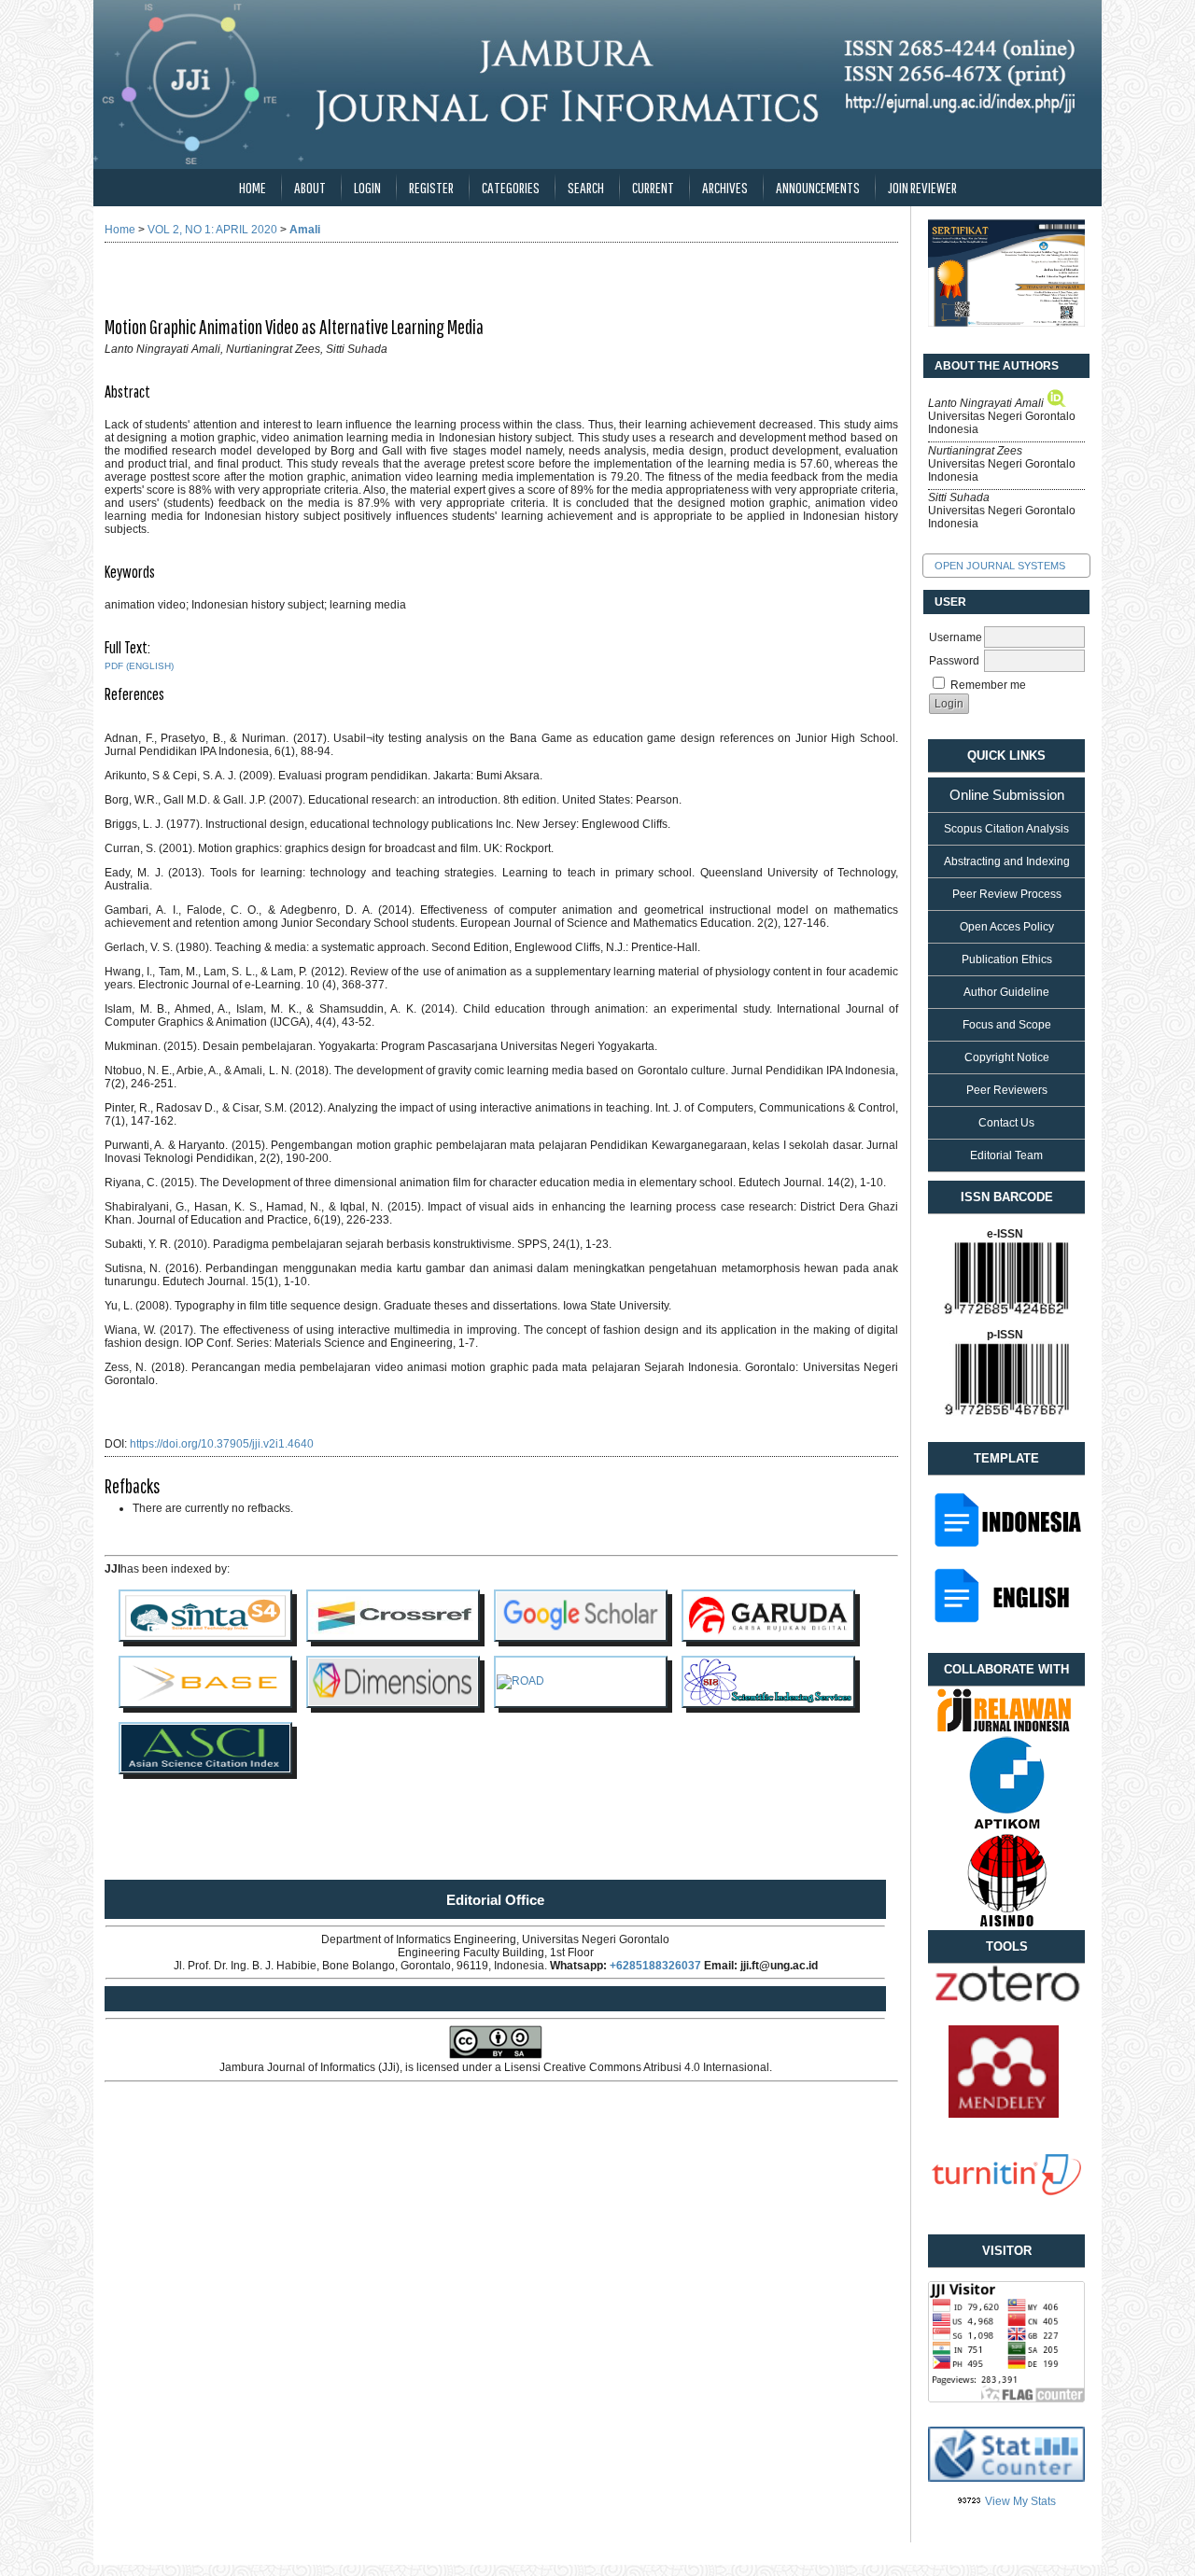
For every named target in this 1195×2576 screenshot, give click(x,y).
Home (253, 187)
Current (653, 187)
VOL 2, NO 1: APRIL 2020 (212, 230)
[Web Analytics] (970, 2501)
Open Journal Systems (1000, 566)
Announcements (818, 187)
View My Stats (1020, 2501)
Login (367, 187)
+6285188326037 (655, 1966)
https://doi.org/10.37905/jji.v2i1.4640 (222, 1444)
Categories (511, 187)
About (310, 187)
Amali (305, 230)
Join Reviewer (922, 187)
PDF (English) (139, 666)
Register (431, 187)
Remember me (988, 685)
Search (586, 187)
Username (956, 637)
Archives (725, 187)
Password (954, 661)
